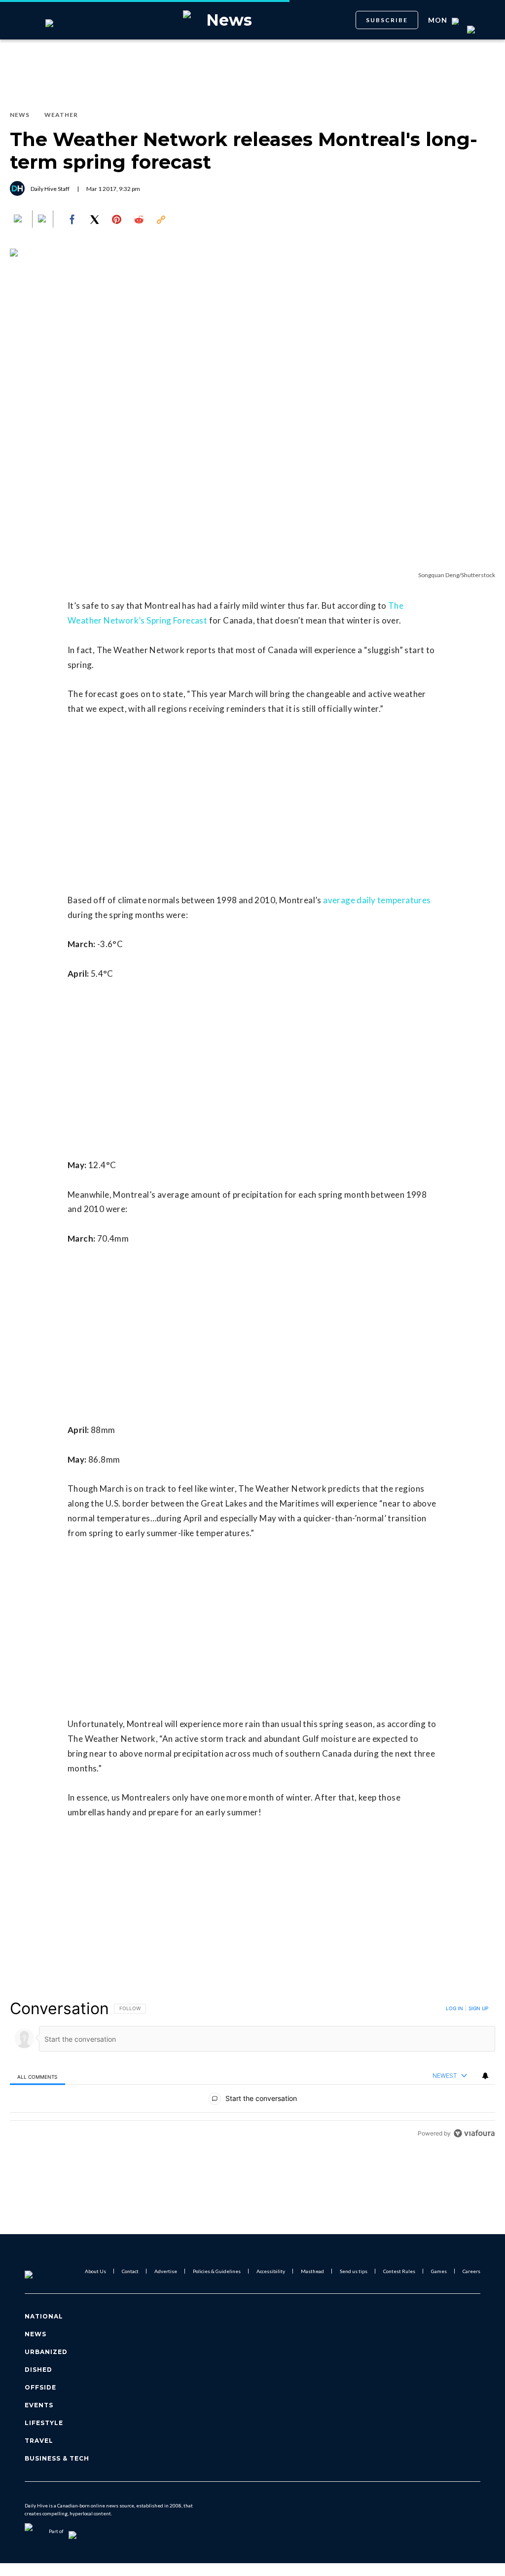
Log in (454, 2008)
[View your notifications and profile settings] (485, 2076)
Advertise (166, 2271)
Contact (130, 2271)
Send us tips (354, 2271)
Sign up (478, 2008)
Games (439, 2271)
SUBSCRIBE (387, 20)
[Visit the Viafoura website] (474, 2133)
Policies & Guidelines (217, 2271)
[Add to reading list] (43, 220)
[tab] (37, 2076)
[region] (252, 2071)
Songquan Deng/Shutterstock (457, 575)
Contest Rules (399, 2271)
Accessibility (271, 2271)
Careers (471, 2271)
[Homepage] (45, 2271)
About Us (95, 2271)
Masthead (312, 2271)
